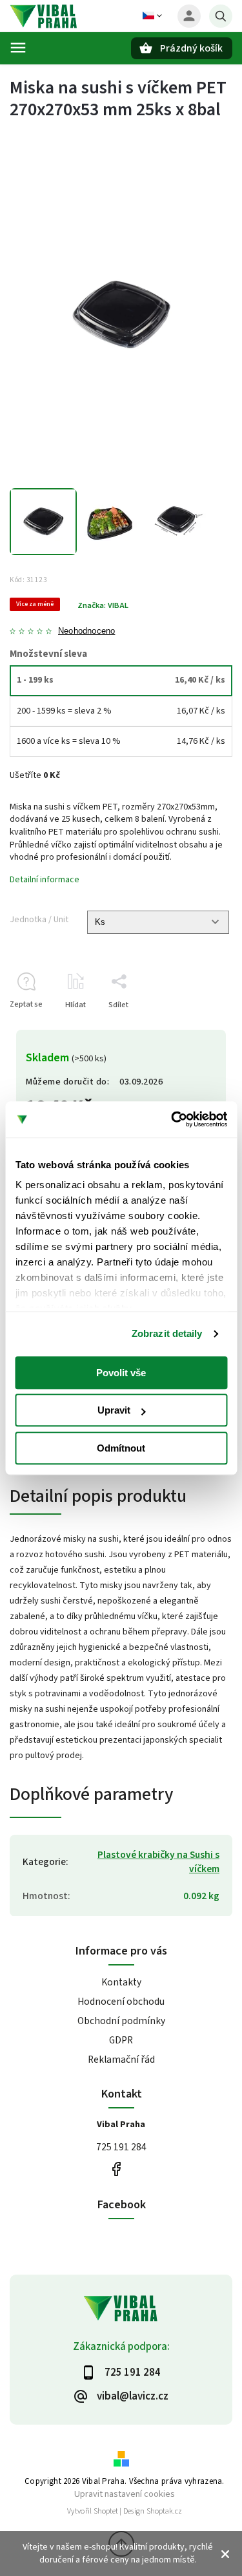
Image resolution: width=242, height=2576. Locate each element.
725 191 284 (121, 2147)
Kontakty (121, 1982)
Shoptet (106, 2511)
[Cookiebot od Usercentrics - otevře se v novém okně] (172, 1119)
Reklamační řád (121, 2060)
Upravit (114, 1410)
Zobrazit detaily (167, 1333)
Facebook (116, 2169)
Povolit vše (121, 1373)
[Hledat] (221, 16)
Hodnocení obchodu (121, 2002)
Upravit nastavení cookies (125, 2494)
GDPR (121, 2040)
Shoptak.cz (164, 2511)
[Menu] (18, 48)
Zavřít (193, 1028)
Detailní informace (45, 880)
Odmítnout (121, 1448)
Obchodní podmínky (121, 2021)
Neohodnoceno (86, 631)
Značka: (103, 605)
